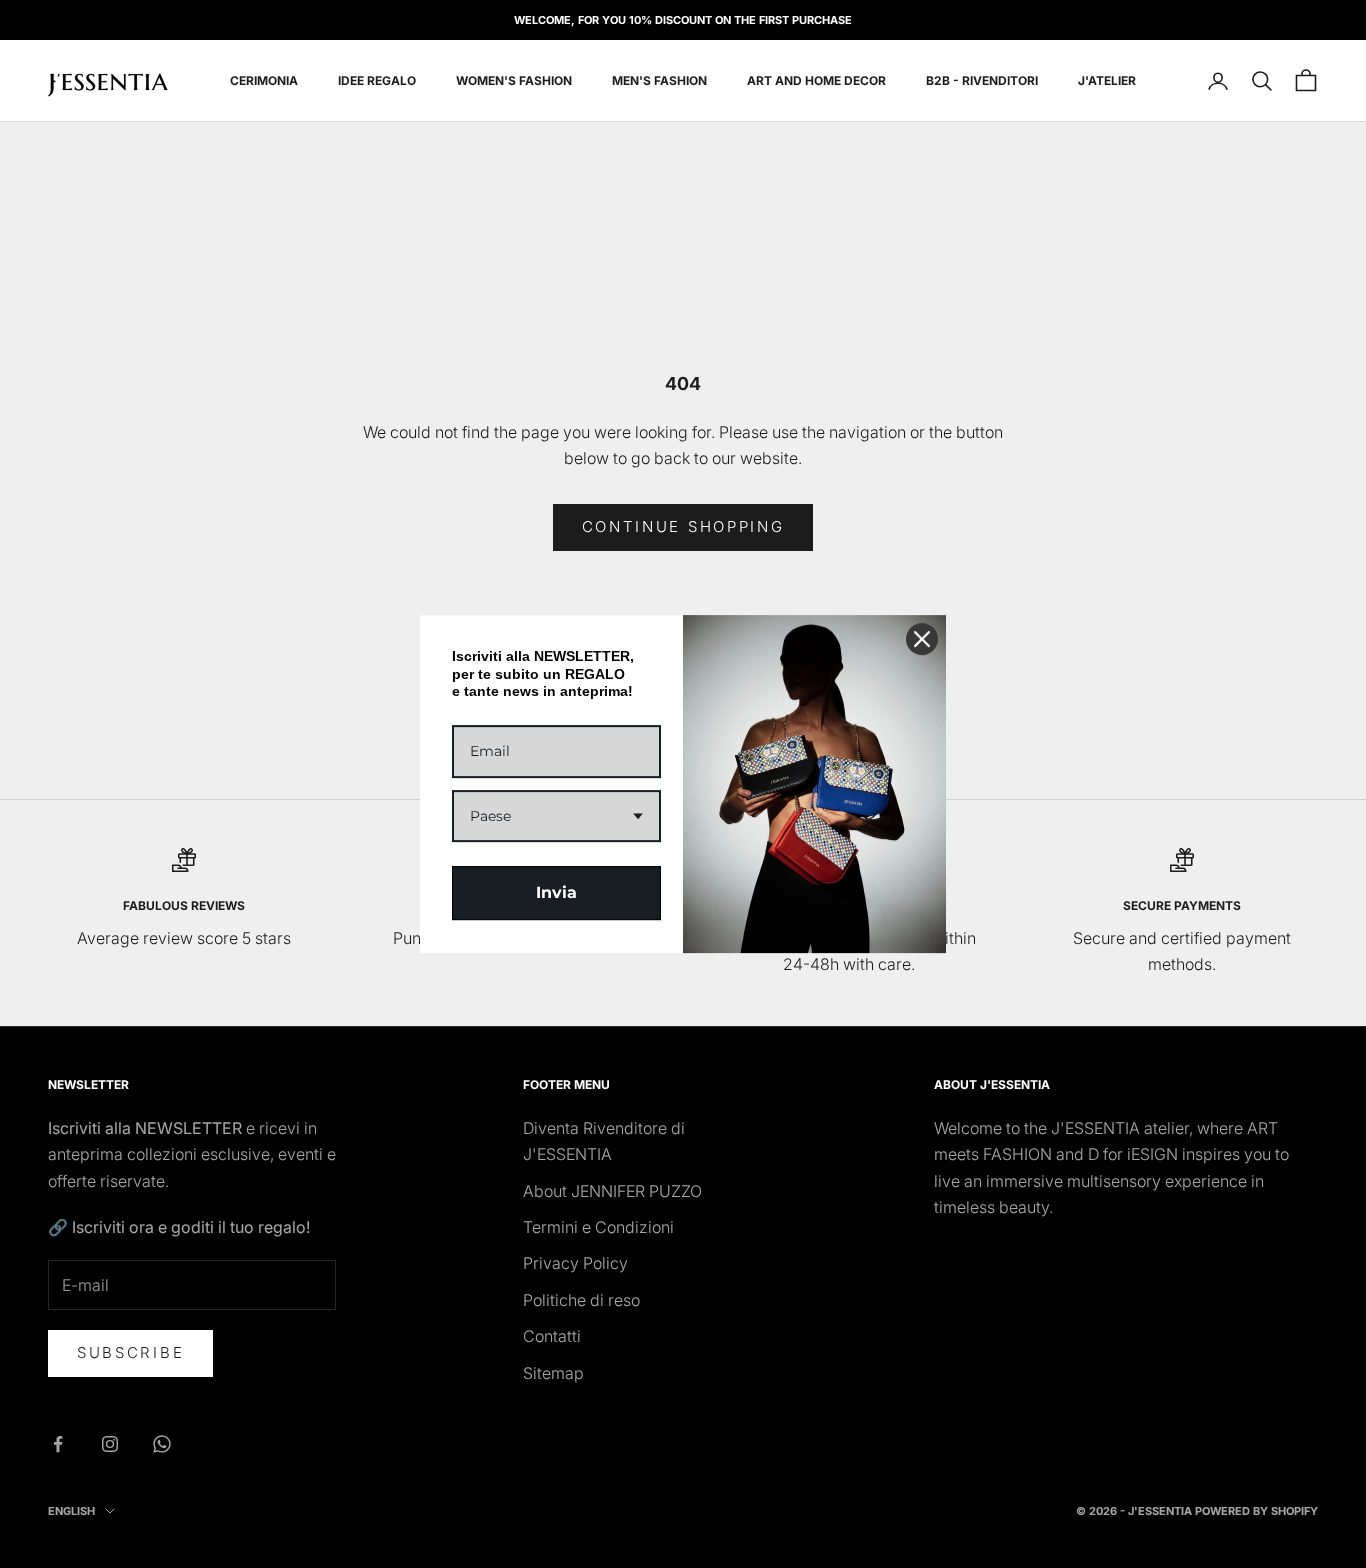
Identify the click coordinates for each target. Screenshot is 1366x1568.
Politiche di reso (581, 1300)
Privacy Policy (575, 1263)
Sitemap (553, 1373)
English (71, 1511)
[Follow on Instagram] (110, 1444)
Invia (556, 892)
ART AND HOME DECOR (816, 80)
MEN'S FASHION (659, 80)
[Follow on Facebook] (58, 1444)
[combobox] (556, 816)
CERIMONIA (264, 80)
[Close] (922, 639)
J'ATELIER (1107, 80)
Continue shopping (683, 526)
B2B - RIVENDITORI (982, 80)
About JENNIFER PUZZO (612, 1191)
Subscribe (130, 1352)
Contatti (552, 1336)
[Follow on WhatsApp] (162, 1444)
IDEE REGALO (377, 80)
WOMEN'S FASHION (514, 80)
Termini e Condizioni (598, 1227)
